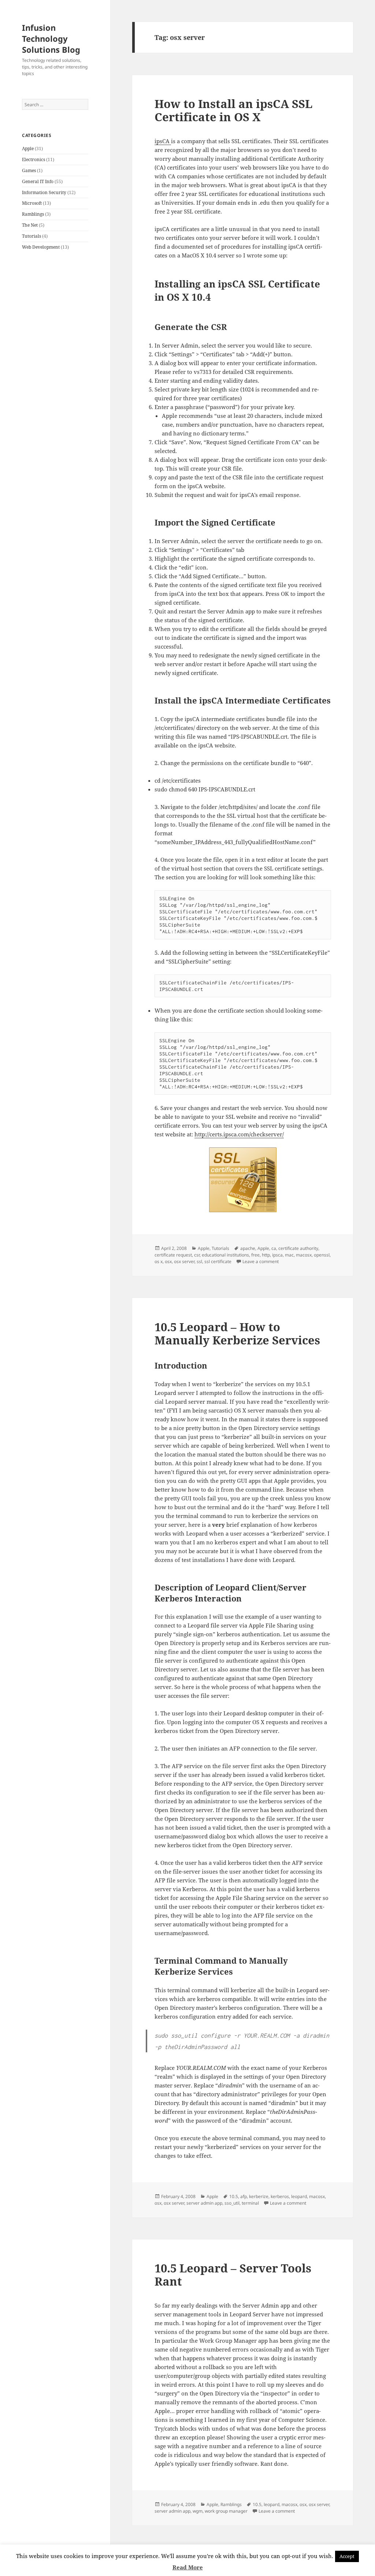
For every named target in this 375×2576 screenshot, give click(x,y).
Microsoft (32, 203)
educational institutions (225, 1255)
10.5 (234, 2196)
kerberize (259, 2196)
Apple (28, 149)
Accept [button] (347, 2556)
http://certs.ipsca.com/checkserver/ (239, 1134)
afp (244, 2196)
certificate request (173, 1255)
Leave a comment (261, 1261)
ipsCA (163, 141)
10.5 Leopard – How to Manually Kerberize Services (237, 1333)
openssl (322, 1255)
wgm (198, 2511)
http (266, 1255)
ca (274, 1248)
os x (159, 1261)
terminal (250, 2203)
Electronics (34, 159)
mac (289, 1255)
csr (197, 1255)
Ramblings (33, 214)
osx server (184, 1261)
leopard (299, 2196)
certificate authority (298, 1248)
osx (168, 1261)
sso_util (232, 2203)
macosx (304, 1255)
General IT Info (38, 181)
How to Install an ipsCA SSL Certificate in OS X (233, 110)
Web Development (41, 247)
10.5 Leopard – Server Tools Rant (233, 2275)
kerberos (280, 2196)
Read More (188, 2567)
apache (248, 1248)
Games (29, 170)
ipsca (277, 1255)
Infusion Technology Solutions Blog (51, 38)
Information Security (44, 192)
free (255, 1255)
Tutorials (31, 236)
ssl (199, 1261)
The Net (30, 225)
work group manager (226, 2511)
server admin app (204, 2203)
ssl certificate (218, 1261)
